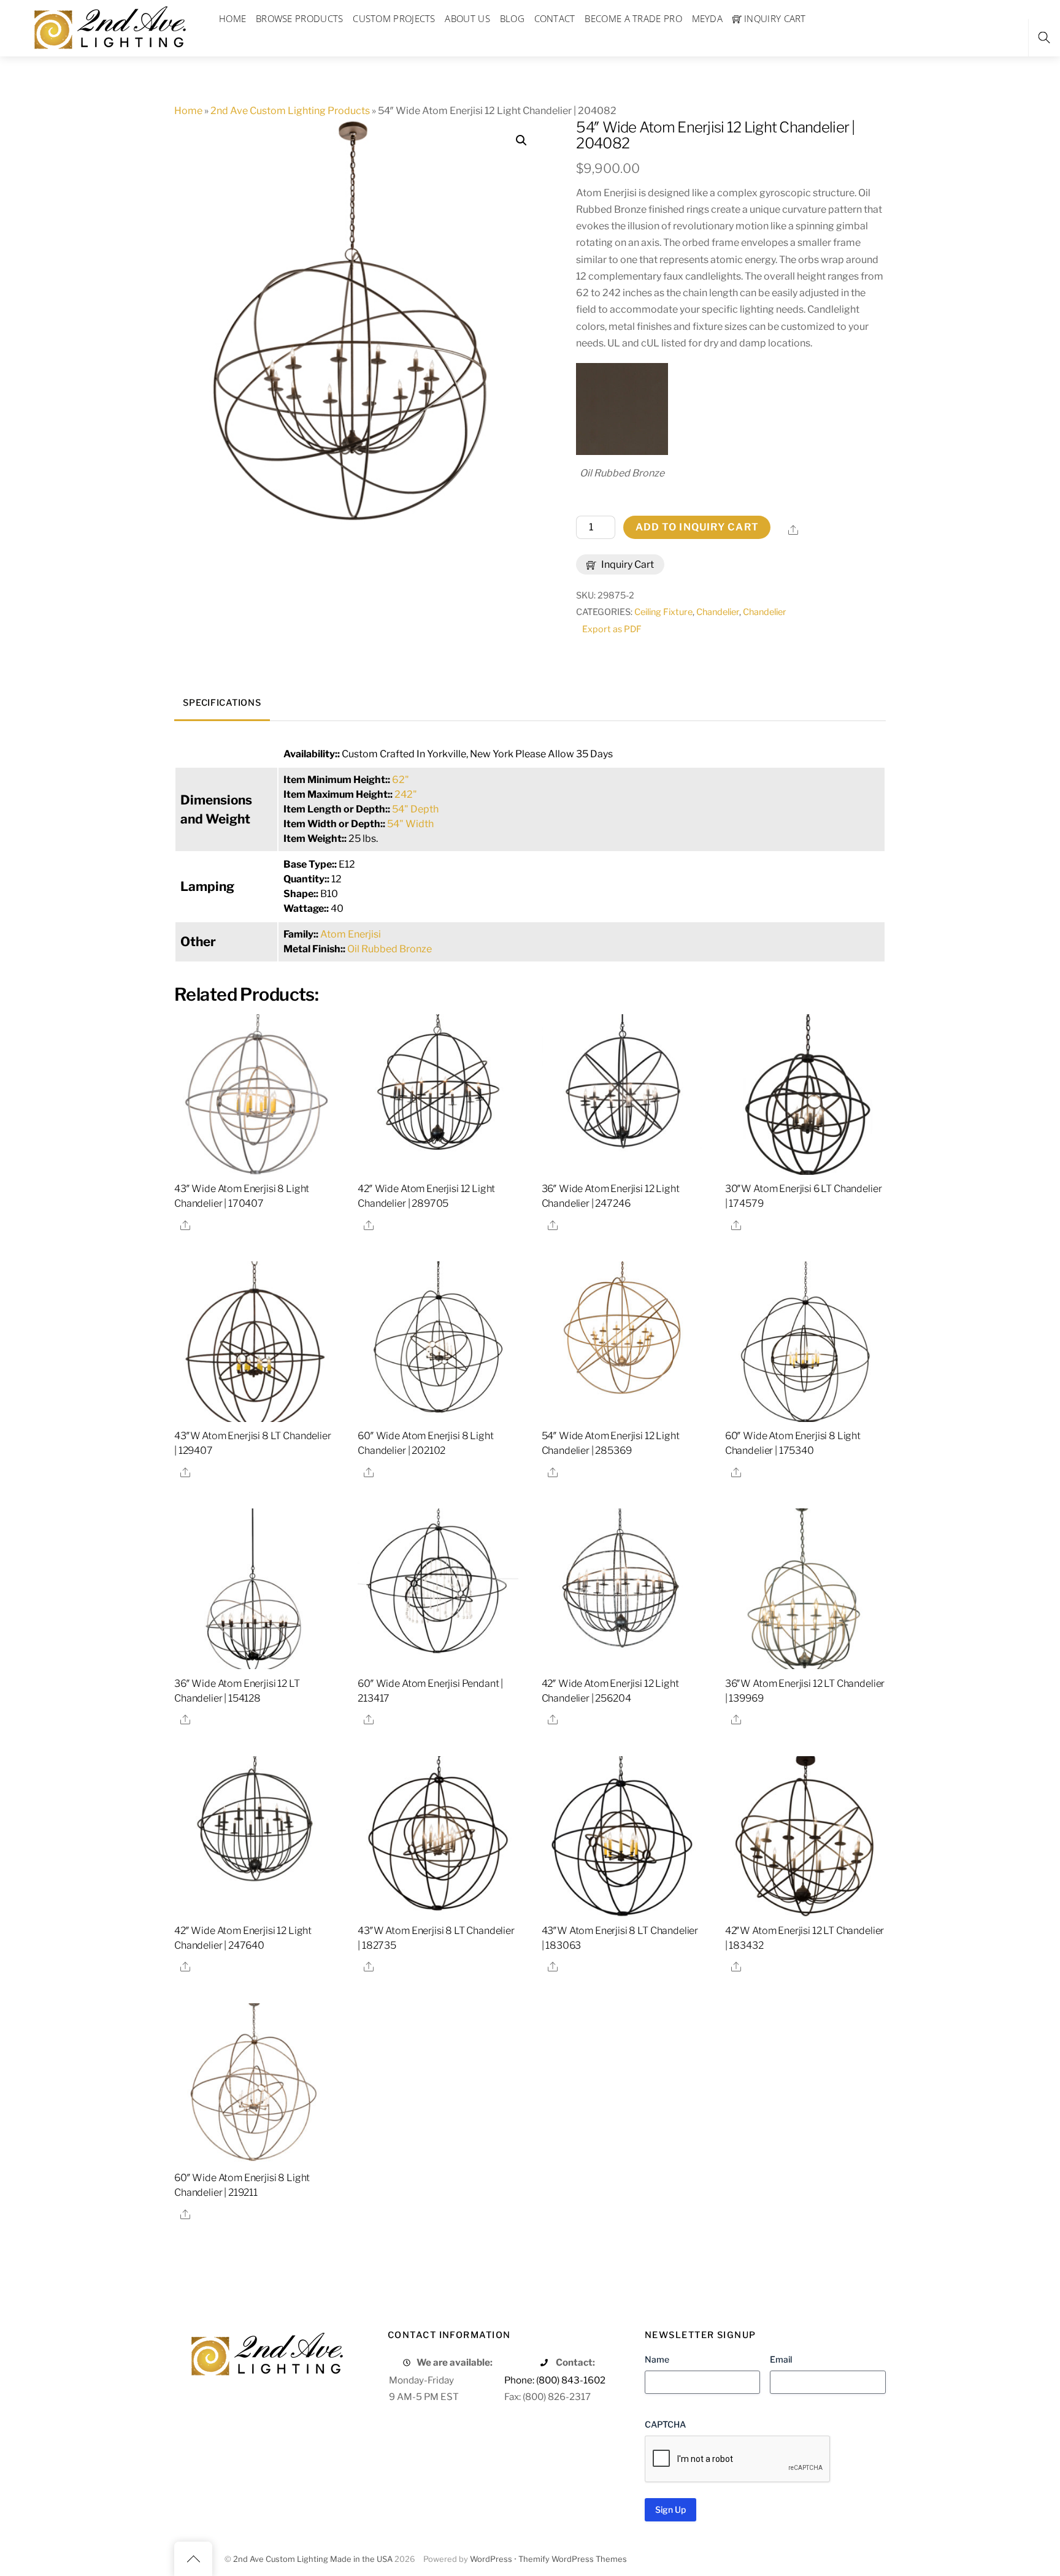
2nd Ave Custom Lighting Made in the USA (313, 2559)
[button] (521, 140)
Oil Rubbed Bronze (390, 949)
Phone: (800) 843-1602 (555, 2380)
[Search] (1044, 38)
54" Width (410, 824)
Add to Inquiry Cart (697, 527)
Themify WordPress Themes (573, 2559)
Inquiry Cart (627, 564)
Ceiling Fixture (663, 612)
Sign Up (670, 2509)
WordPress (491, 2559)
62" (401, 780)
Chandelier (718, 612)
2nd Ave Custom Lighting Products (290, 111)
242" (406, 794)
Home (188, 111)
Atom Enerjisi (351, 934)
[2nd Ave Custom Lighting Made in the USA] (109, 26)
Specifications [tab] (222, 703)
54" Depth (415, 809)
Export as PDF (612, 629)
